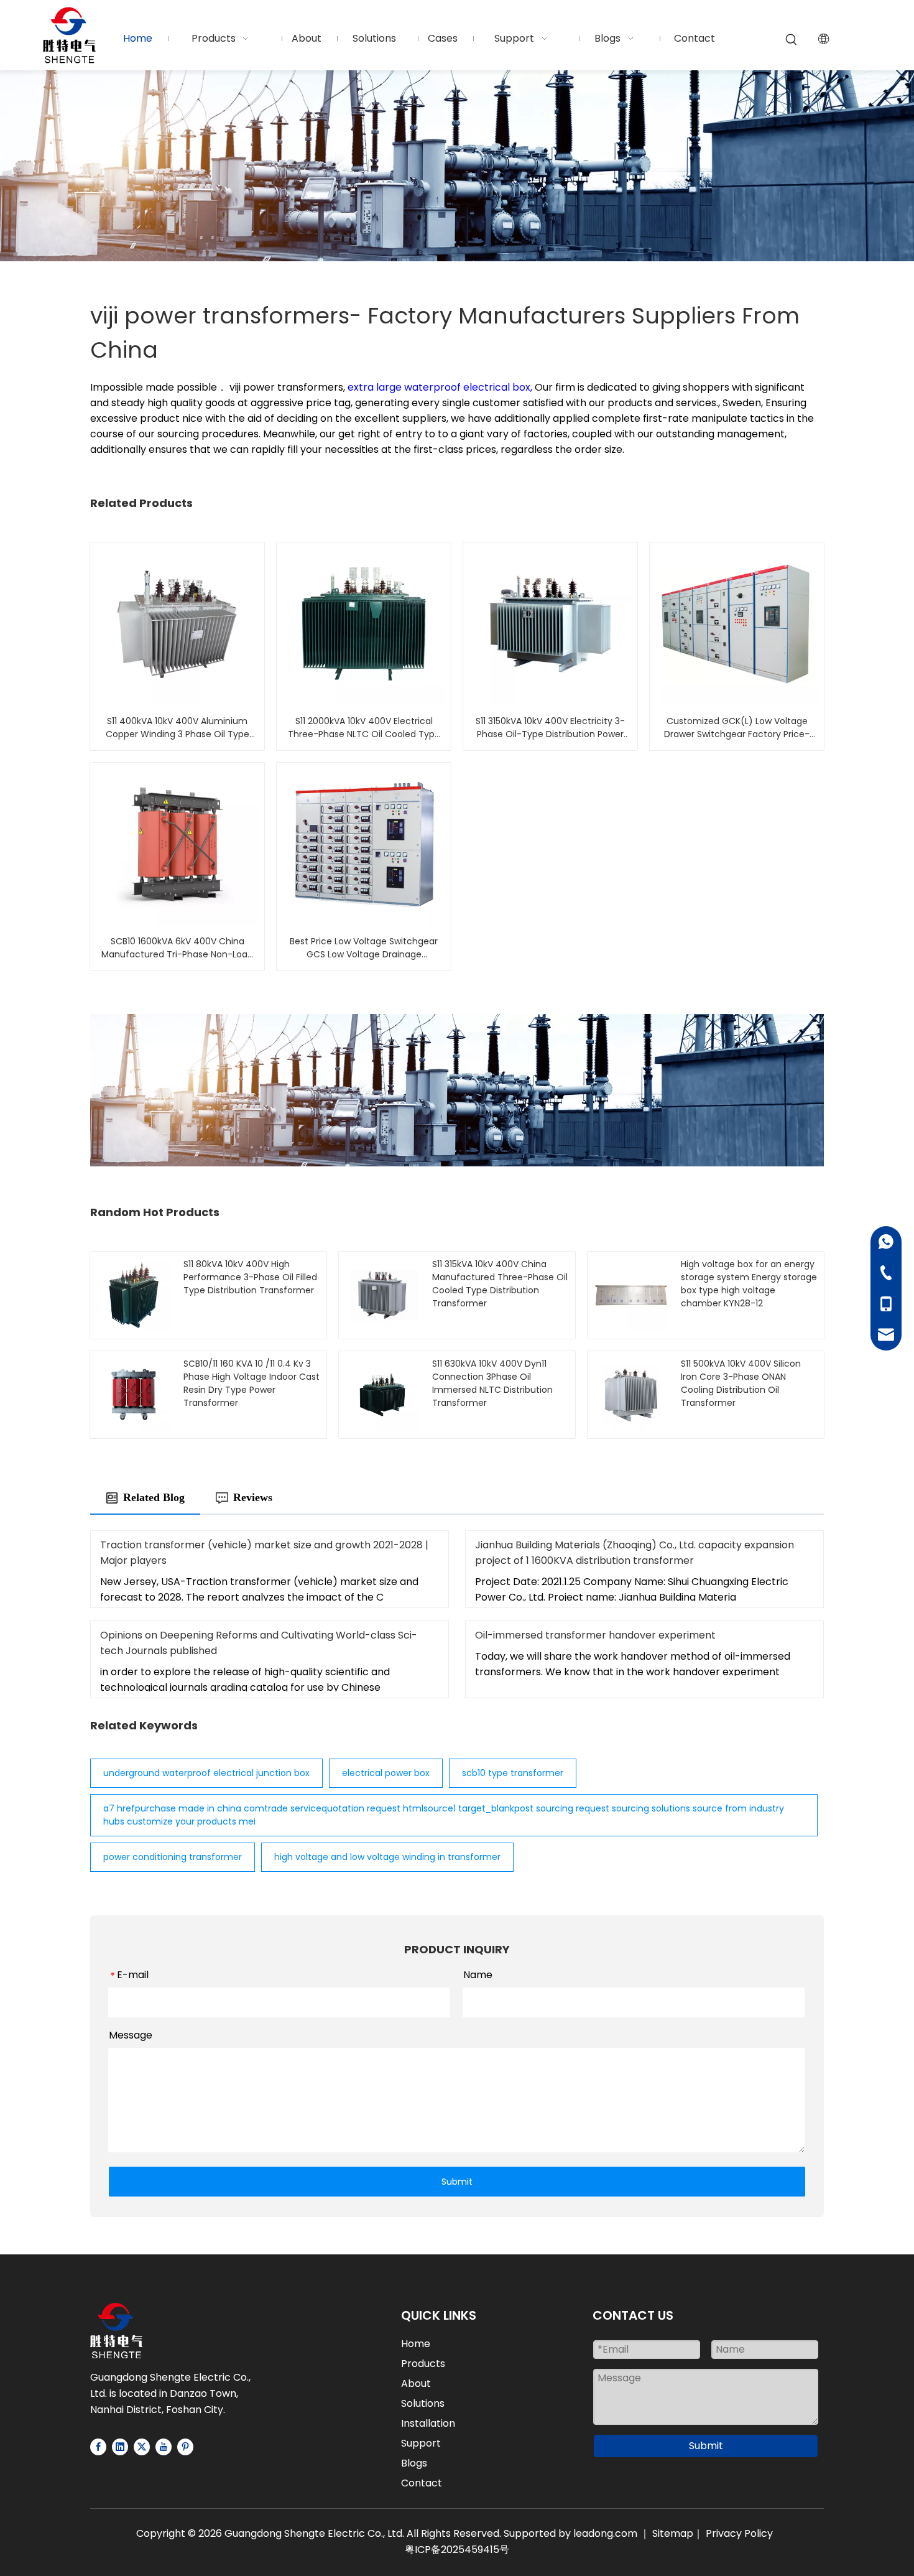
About (416, 2383)
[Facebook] (98, 2447)
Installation (428, 2423)
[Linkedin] (120, 2447)
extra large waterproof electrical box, (441, 387)
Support (421, 2443)
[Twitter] (142, 2447)
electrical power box (386, 1773)
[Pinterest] (185, 2447)
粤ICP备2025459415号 (457, 2550)
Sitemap (673, 2533)
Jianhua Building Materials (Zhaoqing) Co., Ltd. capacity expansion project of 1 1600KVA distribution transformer (635, 1553)
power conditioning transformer (173, 1857)
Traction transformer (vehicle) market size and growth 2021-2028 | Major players (264, 1553)
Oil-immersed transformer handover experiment (595, 1635)
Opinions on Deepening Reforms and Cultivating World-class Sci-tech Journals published (259, 1643)
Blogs (414, 2463)
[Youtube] (164, 2447)
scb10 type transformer (513, 1773)
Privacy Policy (739, 2533)
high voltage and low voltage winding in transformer (387, 1857)
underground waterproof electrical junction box (206, 1773)
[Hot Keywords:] (792, 40)
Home (416, 2344)
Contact (422, 2483)
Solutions (423, 2403)
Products (423, 2364)
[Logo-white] (116, 2331)
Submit (457, 2182)
